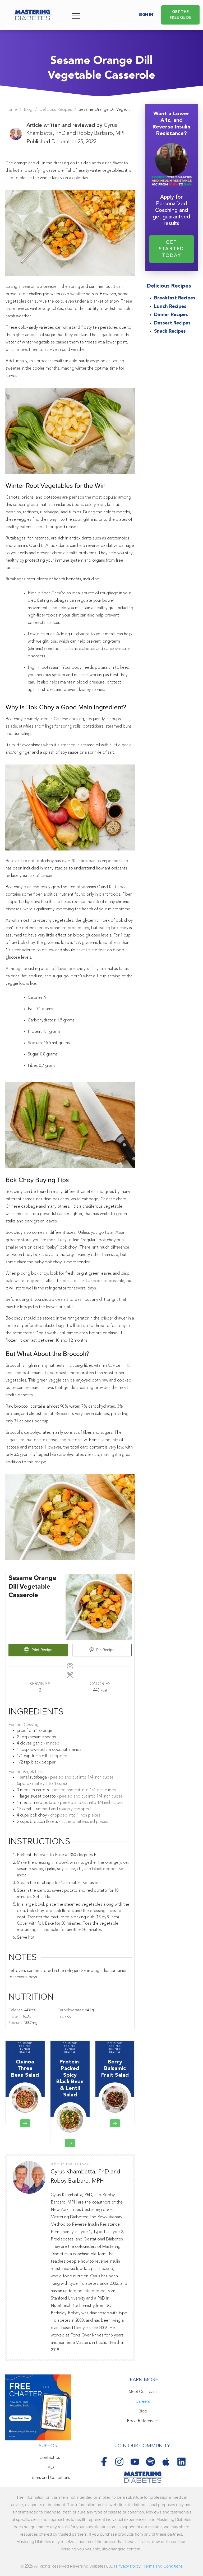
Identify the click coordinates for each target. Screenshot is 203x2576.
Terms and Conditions (50, 2478)
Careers (143, 2401)
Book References (143, 2421)
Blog (143, 2411)
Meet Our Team (143, 2392)
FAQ (50, 2468)
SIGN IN (146, 15)
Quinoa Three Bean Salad (25, 2082)
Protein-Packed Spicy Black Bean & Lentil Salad (70, 2092)
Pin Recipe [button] (105, 1650)
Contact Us (50, 2458)
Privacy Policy (128, 2566)
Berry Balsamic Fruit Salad (115, 2082)
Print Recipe (41, 1650)
